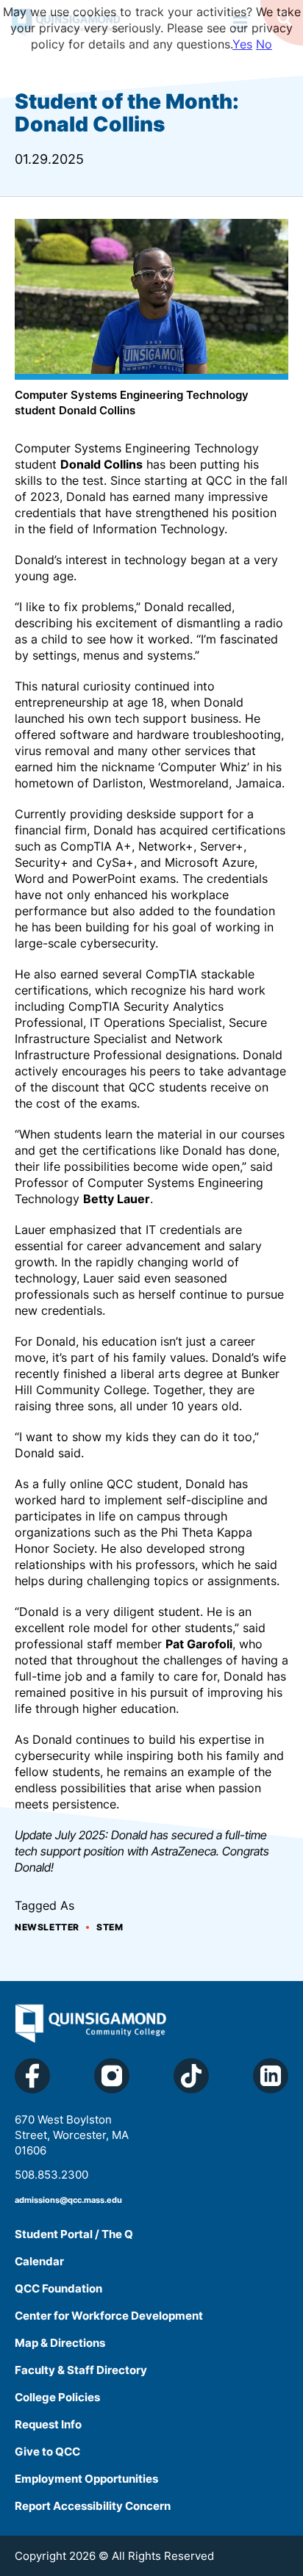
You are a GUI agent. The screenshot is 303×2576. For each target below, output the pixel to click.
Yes (242, 44)
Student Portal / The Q (74, 2234)
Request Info (48, 2424)
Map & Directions (60, 2343)
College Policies (57, 2397)
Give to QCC (47, 2451)
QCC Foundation (58, 2288)
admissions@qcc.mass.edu (68, 2200)
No (264, 44)
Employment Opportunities (86, 2479)
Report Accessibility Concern (93, 2506)
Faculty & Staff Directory (81, 2370)
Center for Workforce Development (109, 2316)
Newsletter (47, 1927)
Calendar (39, 2261)
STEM (110, 1927)
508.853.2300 (51, 2175)
